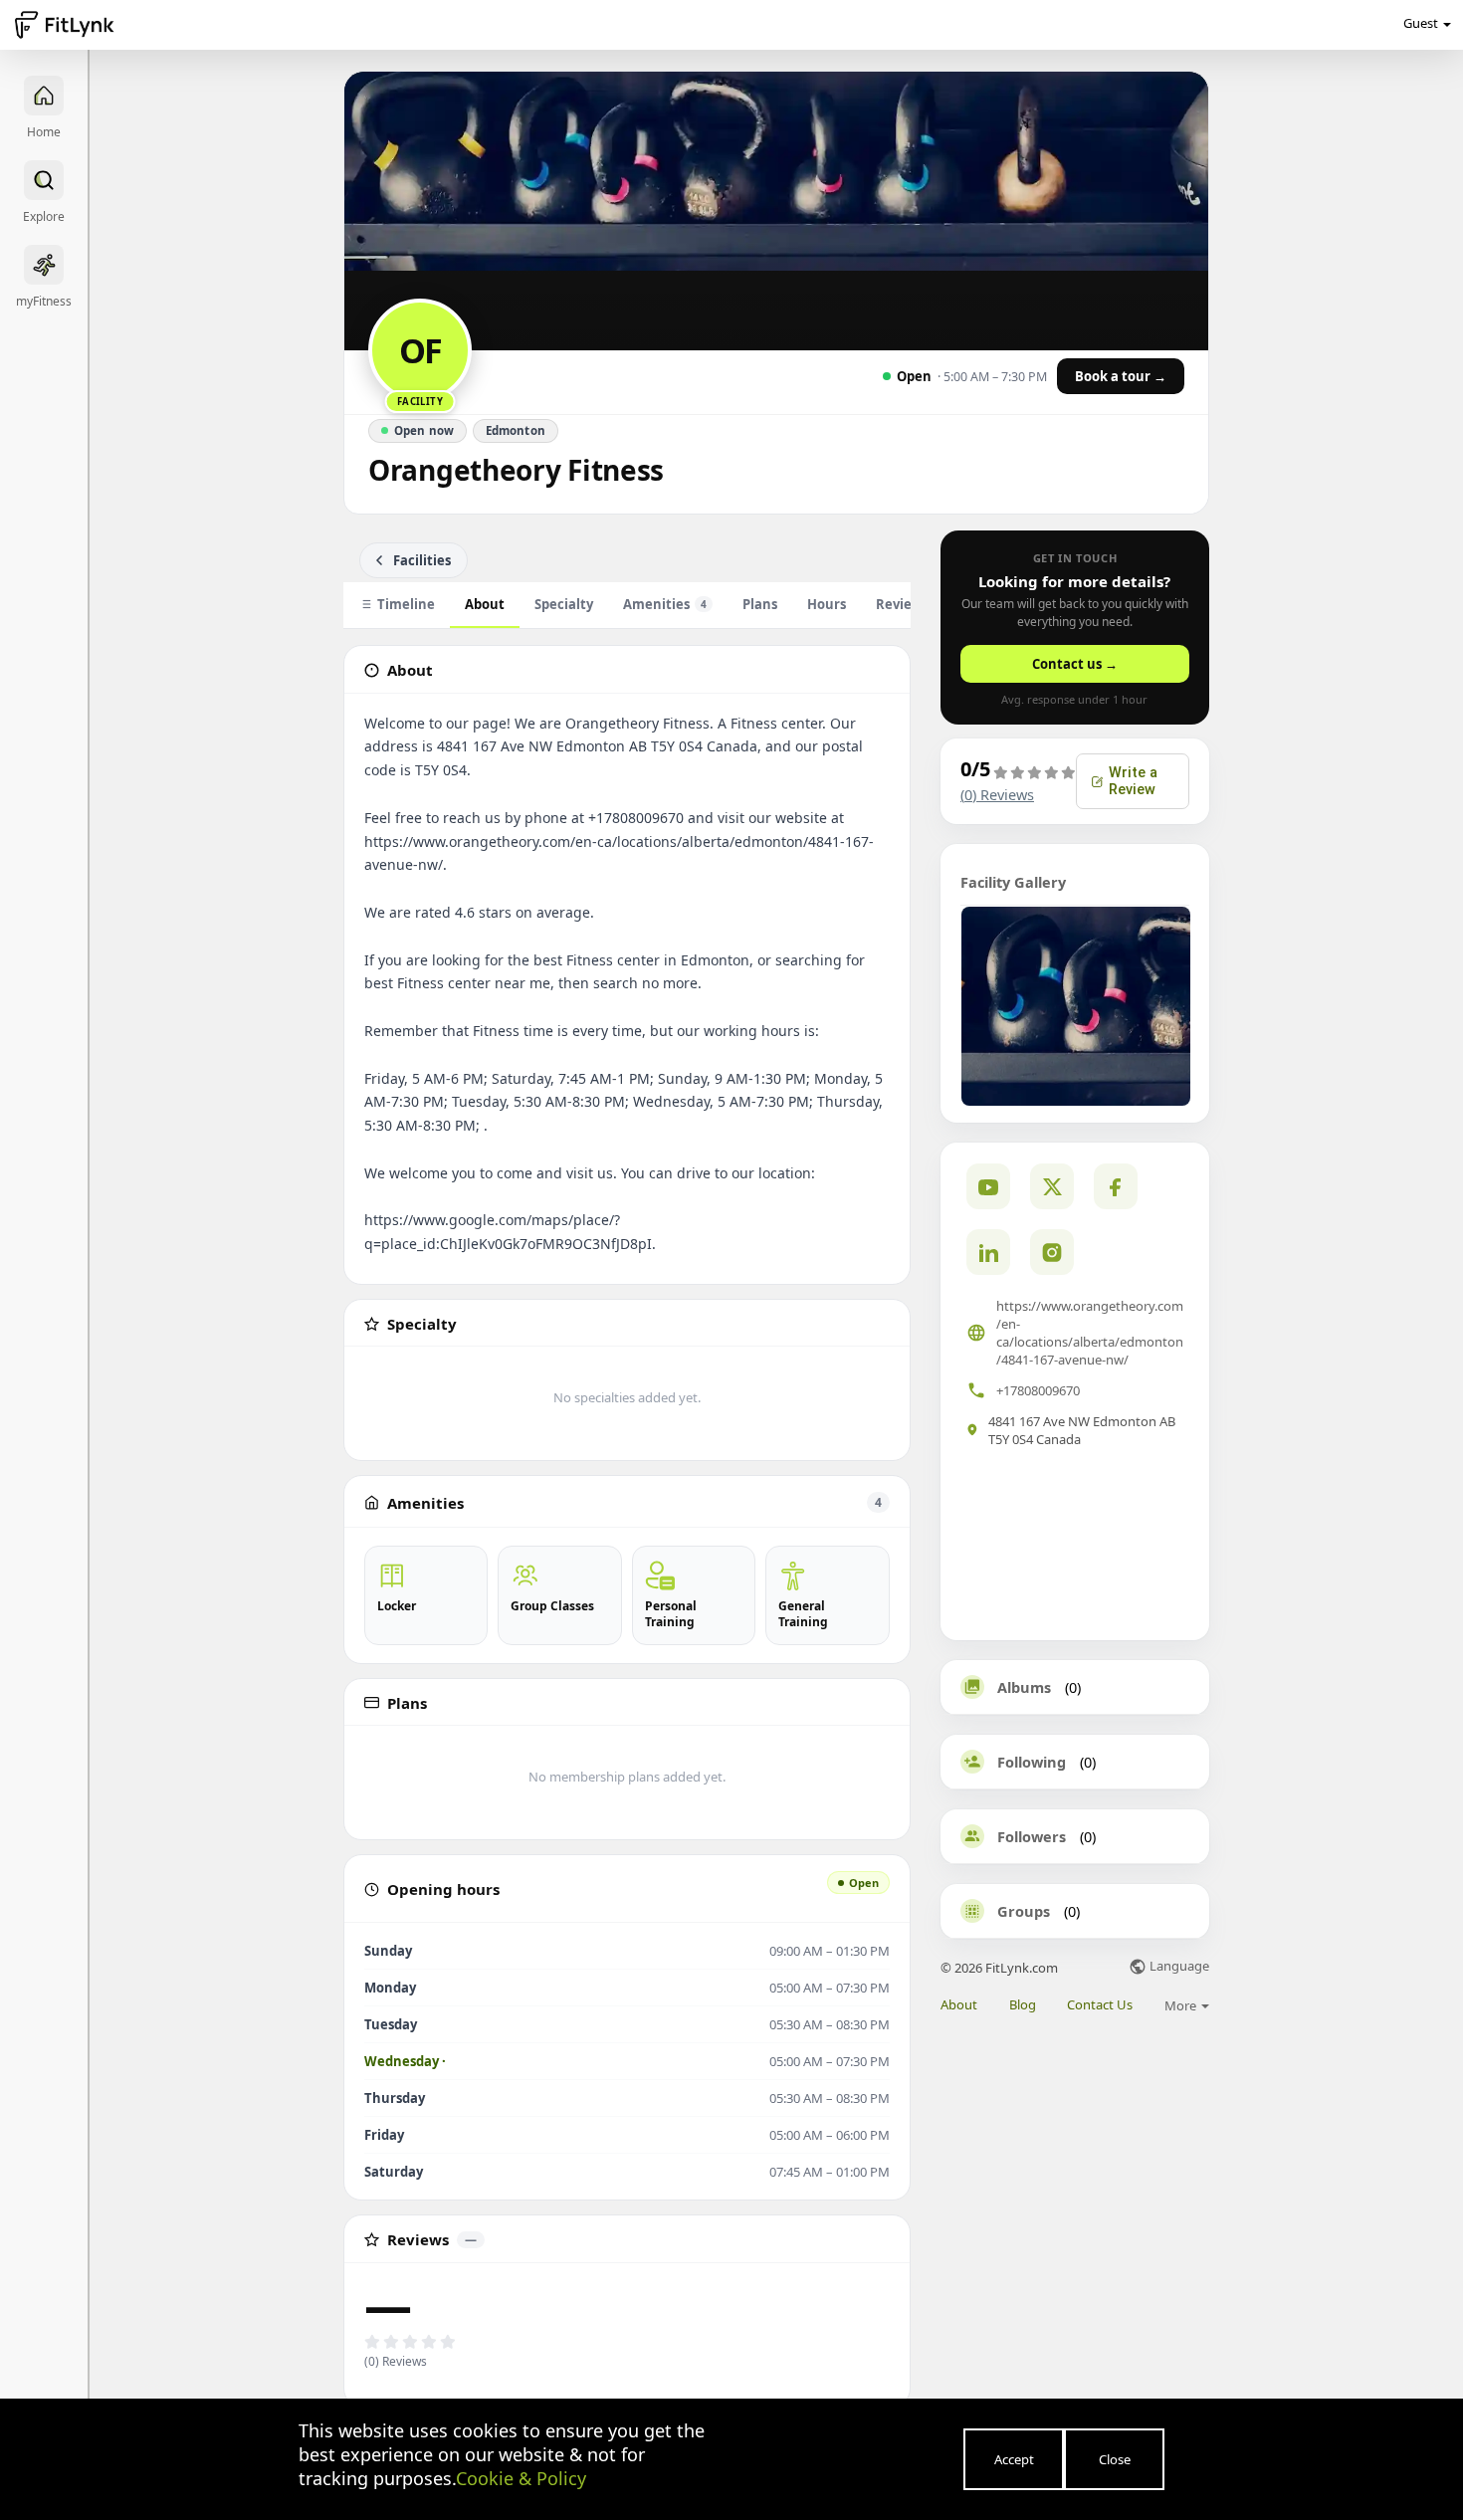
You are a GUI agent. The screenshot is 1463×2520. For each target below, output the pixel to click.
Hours (827, 604)
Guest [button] (1421, 23)
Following (1032, 1762)
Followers (1032, 1836)
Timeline (406, 604)
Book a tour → (1121, 376)
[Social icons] (1052, 1252)
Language (1178, 1967)
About (485, 604)
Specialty (564, 604)
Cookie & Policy (521, 2478)
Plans (760, 604)
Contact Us (1100, 2005)
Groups (1024, 1911)
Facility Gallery (1013, 882)
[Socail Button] (988, 1186)
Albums (1024, 1687)
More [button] (1182, 2005)
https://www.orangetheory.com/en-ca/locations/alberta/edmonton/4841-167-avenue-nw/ (1090, 1333)
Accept (1014, 2459)
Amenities (665, 604)
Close (1115, 2459)
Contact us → (1075, 664)
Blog (1023, 2005)
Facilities (422, 560)
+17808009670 (1038, 1390)
